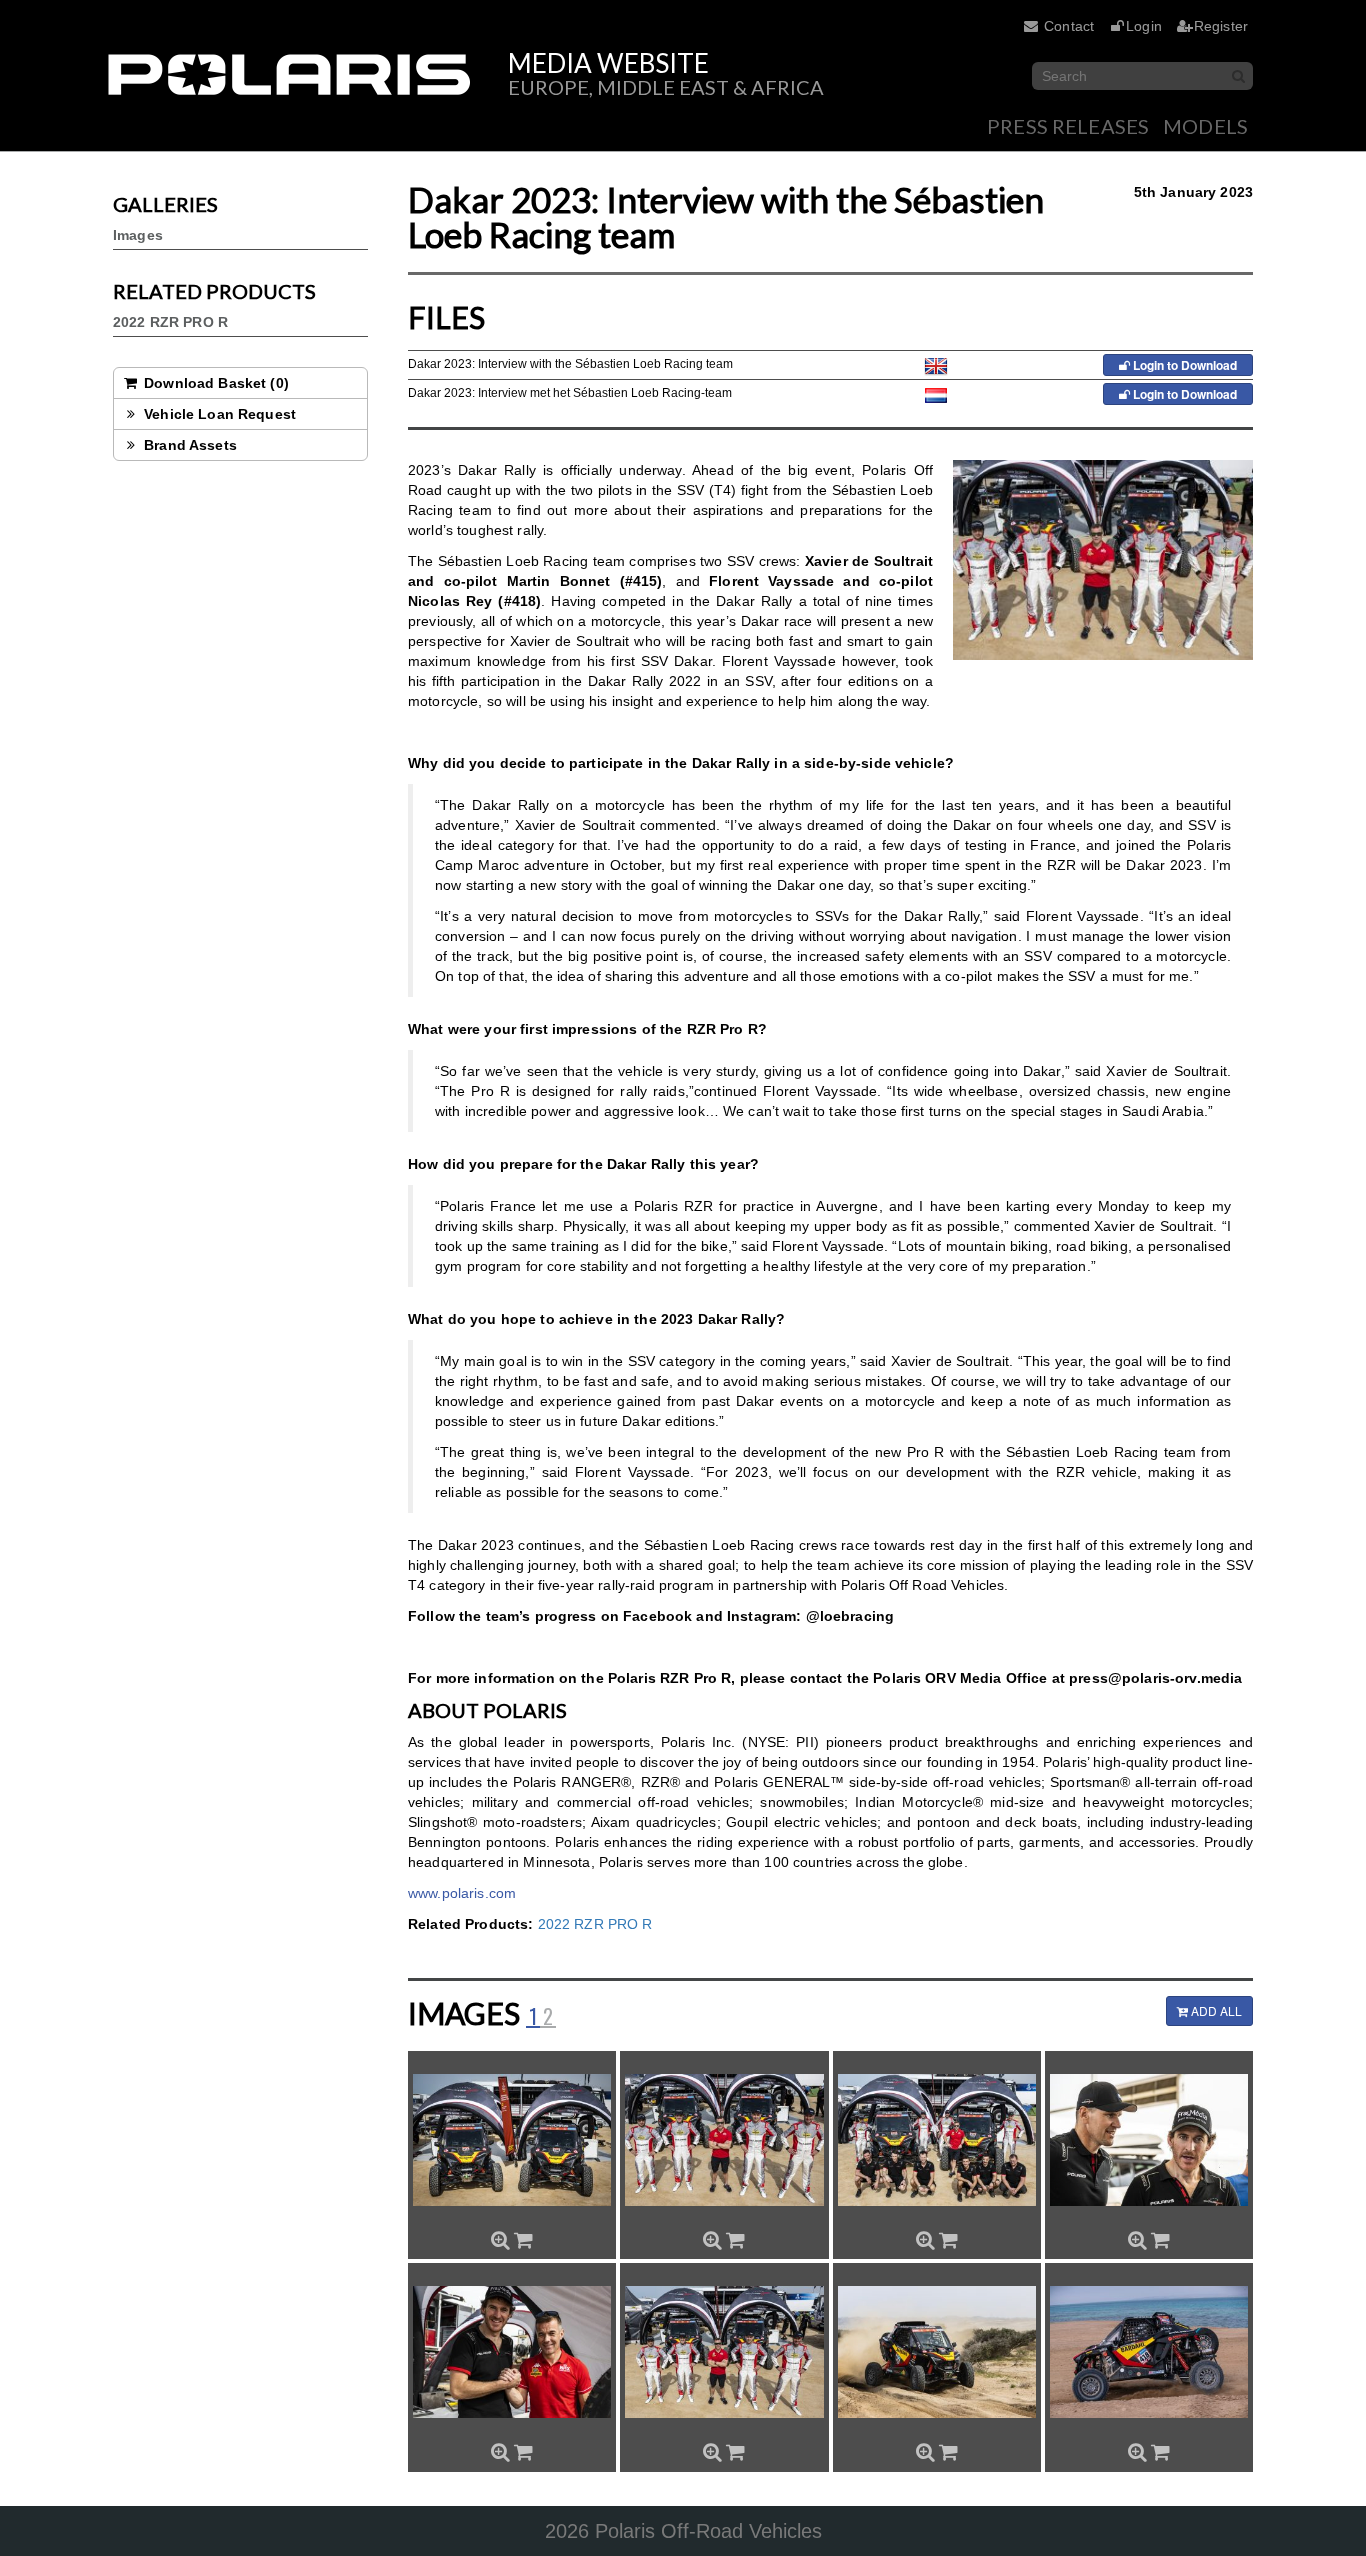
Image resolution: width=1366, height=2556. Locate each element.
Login (1144, 26)
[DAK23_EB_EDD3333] (1149, 2140)
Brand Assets (188, 445)
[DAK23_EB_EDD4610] (512, 2352)
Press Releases (1068, 126)
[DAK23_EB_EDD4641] (724, 2140)
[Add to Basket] (523, 2240)
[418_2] (1149, 2352)
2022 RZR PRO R (170, 322)
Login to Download (1183, 365)
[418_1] (937, 2352)
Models (1205, 126)
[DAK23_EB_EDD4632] (724, 2352)
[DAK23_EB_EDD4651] (512, 2140)
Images (138, 235)
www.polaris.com (462, 1893)
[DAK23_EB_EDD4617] (937, 2140)
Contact (1069, 26)
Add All (1215, 2010)
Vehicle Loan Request (218, 414)
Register (1221, 26)
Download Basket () (214, 383)
